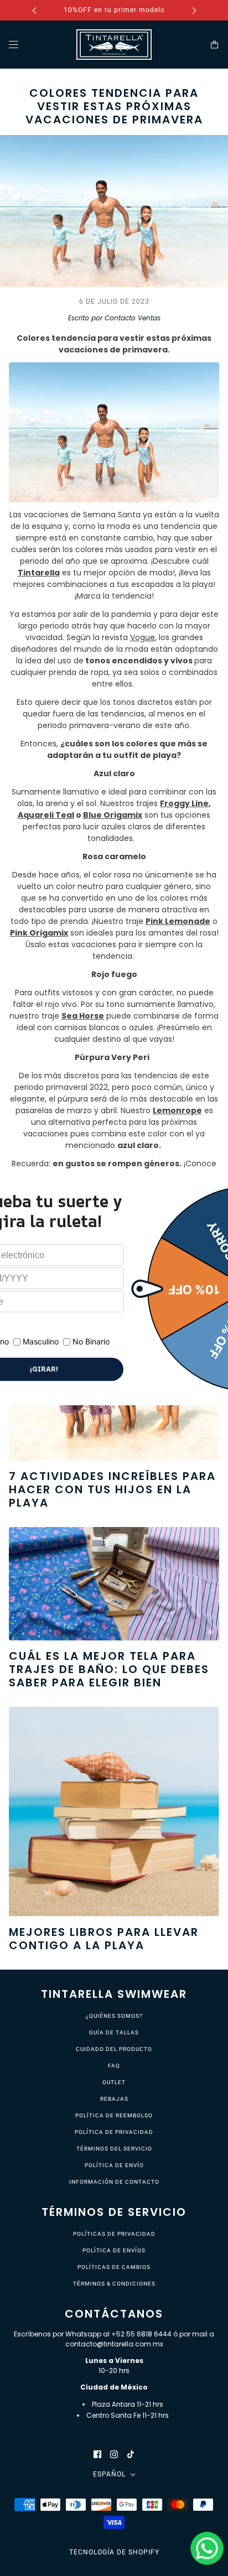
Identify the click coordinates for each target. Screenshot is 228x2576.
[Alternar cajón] (14, 45)
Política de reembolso (114, 2115)
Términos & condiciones (114, 2284)
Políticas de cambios (114, 2267)
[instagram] (114, 2454)
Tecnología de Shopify (114, 2552)
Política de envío (114, 2165)
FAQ (114, 2066)
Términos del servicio (114, 2149)
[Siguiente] (194, 10)
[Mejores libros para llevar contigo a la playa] (114, 1812)
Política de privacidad (114, 2132)
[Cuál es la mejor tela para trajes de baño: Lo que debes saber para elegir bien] (114, 1583)
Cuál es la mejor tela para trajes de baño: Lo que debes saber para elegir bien (109, 1669)
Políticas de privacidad (114, 2234)
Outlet (114, 2082)
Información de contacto (114, 2182)
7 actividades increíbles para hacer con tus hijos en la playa (112, 1489)
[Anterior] (34, 10)
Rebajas (114, 2099)
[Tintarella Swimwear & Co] (114, 45)
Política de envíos (114, 2250)
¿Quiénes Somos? (114, 2016)
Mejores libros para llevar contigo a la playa (104, 1939)
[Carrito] (214, 45)
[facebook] (97, 2454)
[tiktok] (131, 2454)
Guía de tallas (114, 2032)
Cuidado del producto (114, 2049)
